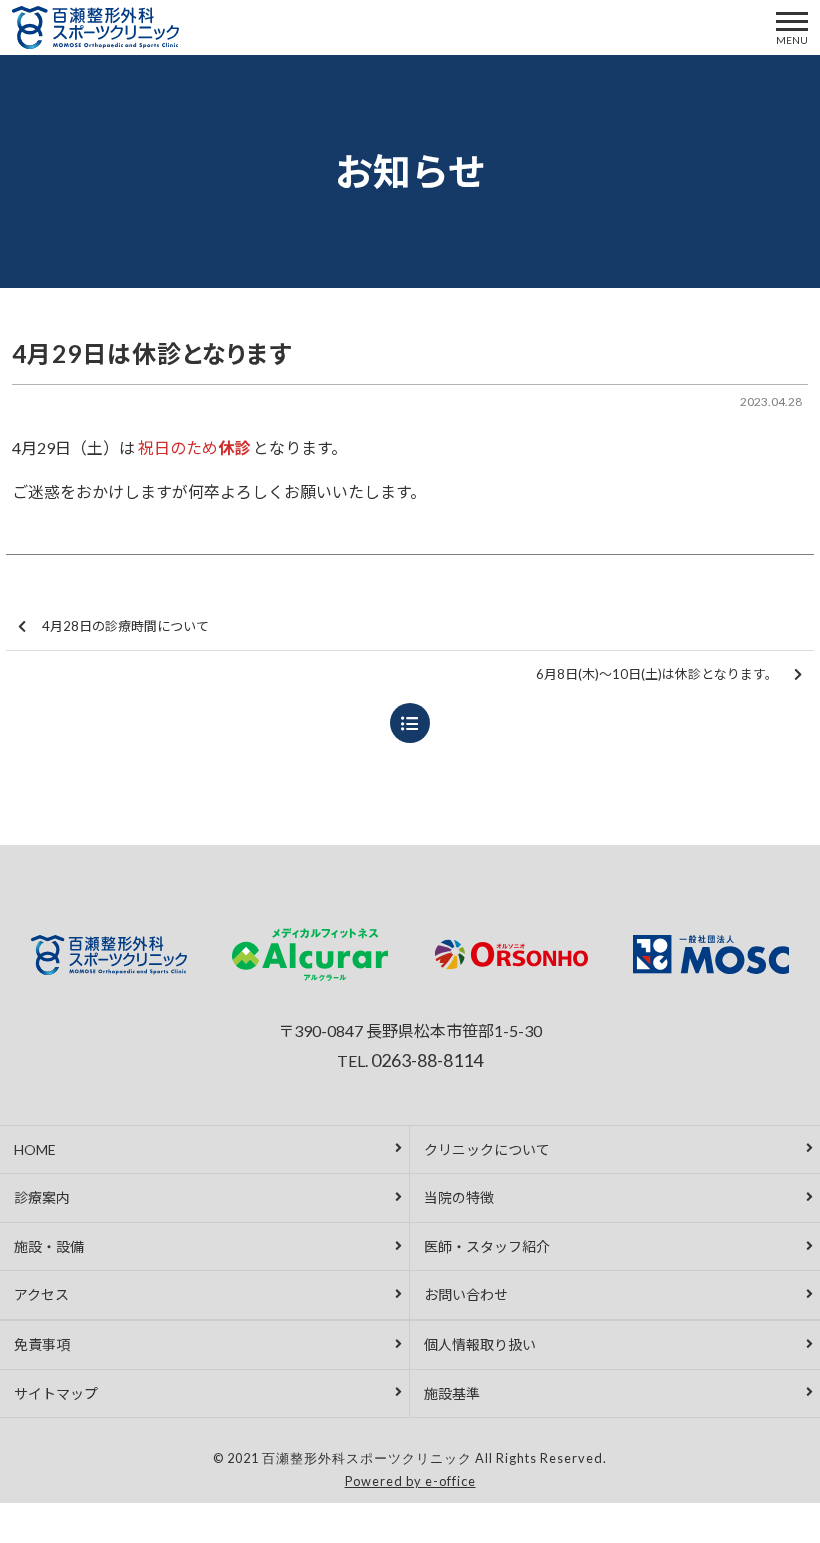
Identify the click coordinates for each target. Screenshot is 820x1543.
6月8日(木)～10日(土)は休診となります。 (657, 674)
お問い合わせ (466, 1294)
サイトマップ (56, 1393)
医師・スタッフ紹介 (487, 1246)
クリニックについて (487, 1149)
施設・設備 (49, 1246)
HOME (35, 1149)
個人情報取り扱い (480, 1344)
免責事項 (42, 1344)
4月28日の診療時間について (125, 626)
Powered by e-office (410, 1481)
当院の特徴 (459, 1197)
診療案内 (42, 1197)
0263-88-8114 (427, 1060)
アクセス (41, 1294)
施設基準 (452, 1393)
